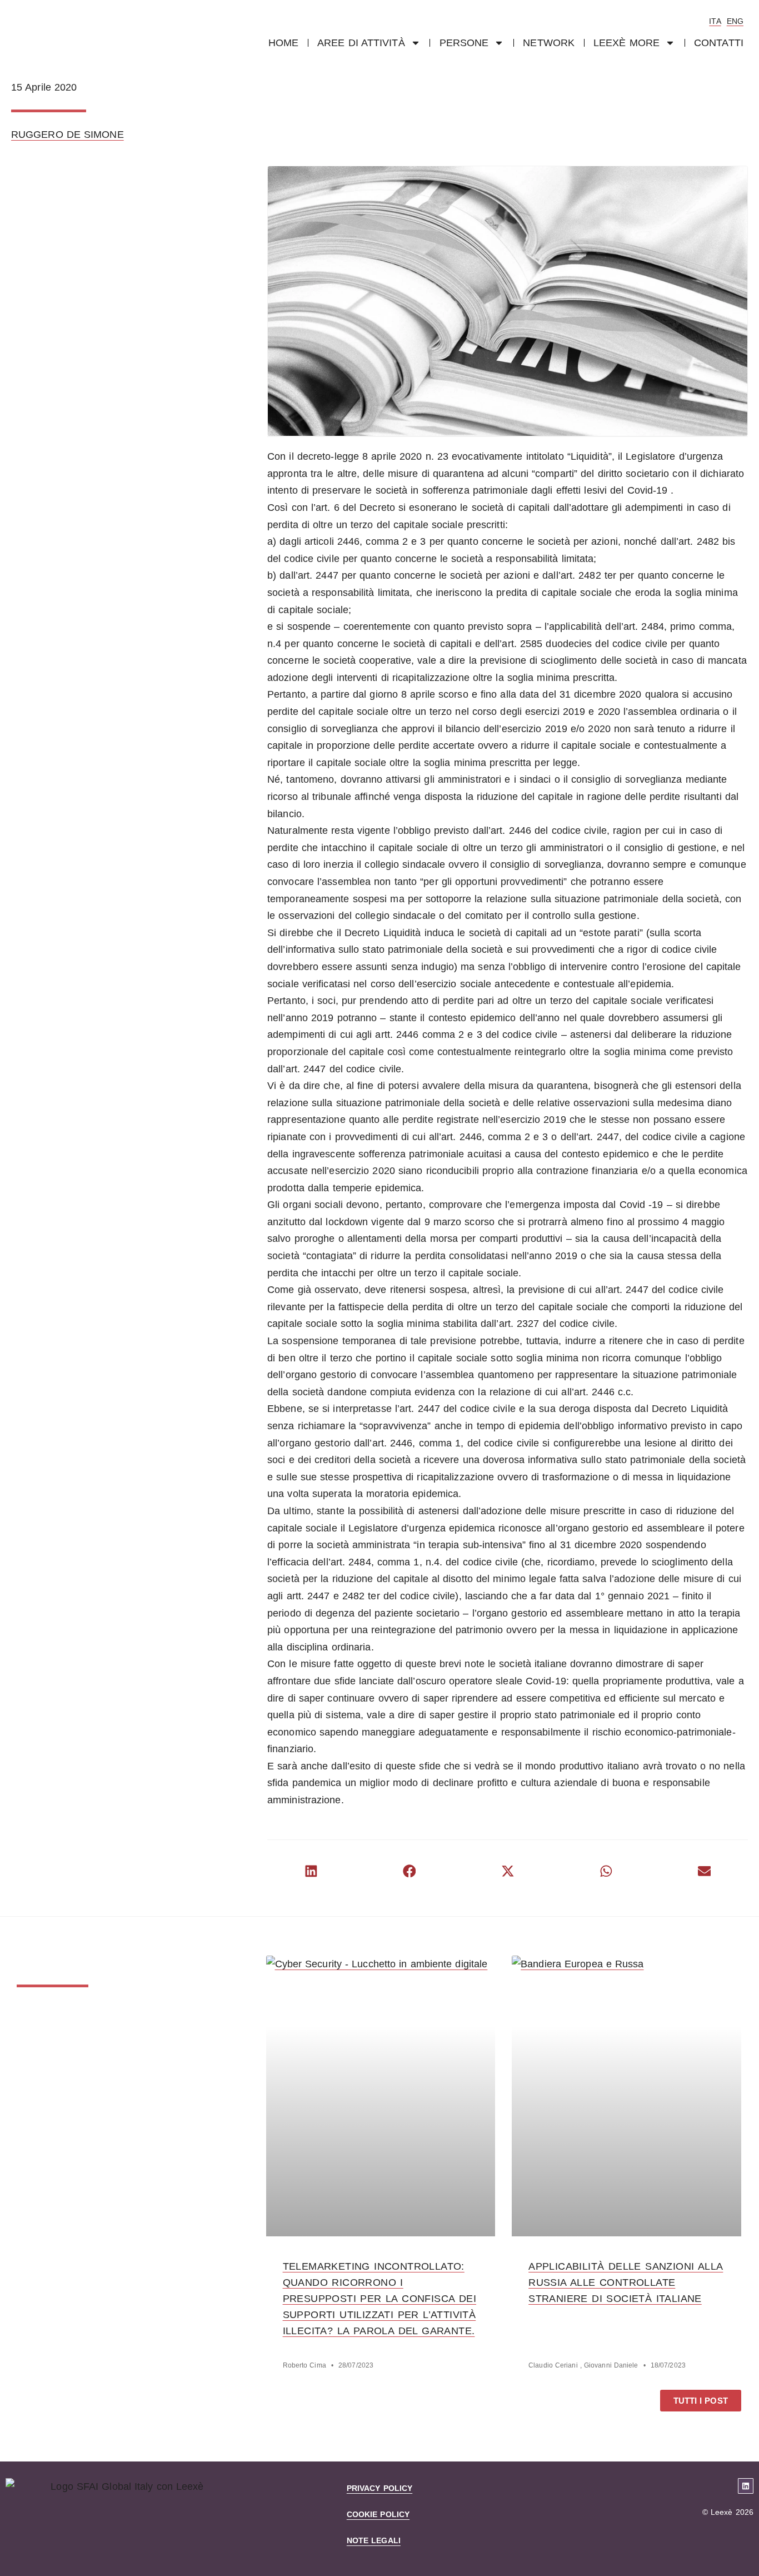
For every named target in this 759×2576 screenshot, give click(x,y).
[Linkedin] (746, 2486)
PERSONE (464, 43)
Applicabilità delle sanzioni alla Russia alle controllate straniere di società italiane (626, 2282)
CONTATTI (719, 43)
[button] (311, 1871)
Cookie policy (378, 2514)
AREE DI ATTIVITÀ (361, 43)
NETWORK (549, 43)
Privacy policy (379, 2488)
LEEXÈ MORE (626, 43)
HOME (283, 43)
